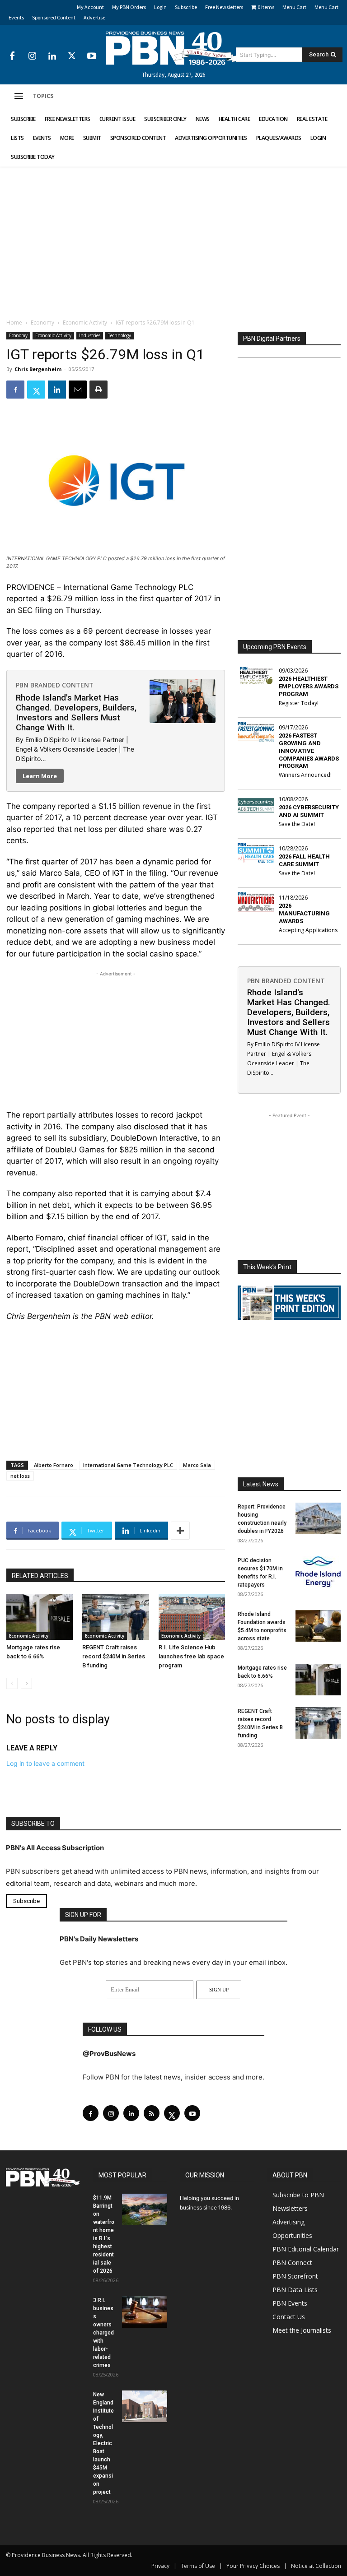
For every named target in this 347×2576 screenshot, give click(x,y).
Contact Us (289, 2317)
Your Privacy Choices (253, 2566)
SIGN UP (219, 1990)
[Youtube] (92, 56)
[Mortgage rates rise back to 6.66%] (40, 1617)
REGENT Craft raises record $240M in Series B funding (114, 1656)
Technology (120, 335)
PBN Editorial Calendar (306, 2249)
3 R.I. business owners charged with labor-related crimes (103, 2333)
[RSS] (152, 2113)
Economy (42, 323)
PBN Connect (292, 2263)
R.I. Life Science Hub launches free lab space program (191, 1656)
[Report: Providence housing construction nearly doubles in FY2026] (318, 1518)
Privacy (160, 2566)
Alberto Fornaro (54, 1465)
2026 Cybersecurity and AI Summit (309, 811)
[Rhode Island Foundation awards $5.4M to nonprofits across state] (318, 1626)
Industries (90, 335)
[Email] (78, 390)
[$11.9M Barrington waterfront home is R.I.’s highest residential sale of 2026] (145, 2209)
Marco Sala (197, 1465)
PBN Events (290, 2303)
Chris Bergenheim (38, 369)
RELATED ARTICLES (40, 1576)
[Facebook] (12, 56)
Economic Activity (85, 323)
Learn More (40, 776)
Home (14, 323)
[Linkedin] (52, 56)
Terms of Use (198, 2566)
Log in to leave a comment (45, 1763)
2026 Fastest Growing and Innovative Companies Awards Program (309, 751)
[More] (180, 1531)
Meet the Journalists (302, 2330)
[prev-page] (12, 1683)
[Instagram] (32, 56)
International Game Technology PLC (128, 1465)
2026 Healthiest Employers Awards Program (309, 686)
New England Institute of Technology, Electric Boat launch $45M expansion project (103, 2443)
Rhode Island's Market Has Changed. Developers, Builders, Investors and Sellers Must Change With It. (76, 712)
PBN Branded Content (55, 685)
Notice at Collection (316, 2566)
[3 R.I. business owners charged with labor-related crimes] (145, 2312)
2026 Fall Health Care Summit (304, 860)
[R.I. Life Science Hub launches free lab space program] (192, 1617)
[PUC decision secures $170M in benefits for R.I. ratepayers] (318, 1572)
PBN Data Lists (295, 2290)
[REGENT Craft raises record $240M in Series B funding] (115, 1617)
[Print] (98, 390)
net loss (20, 1476)
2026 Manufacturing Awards (304, 913)
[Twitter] (72, 56)
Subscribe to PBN (298, 2195)
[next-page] (26, 1683)
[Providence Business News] (173, 48)
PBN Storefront (295, 2276)
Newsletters (290, 2208)
